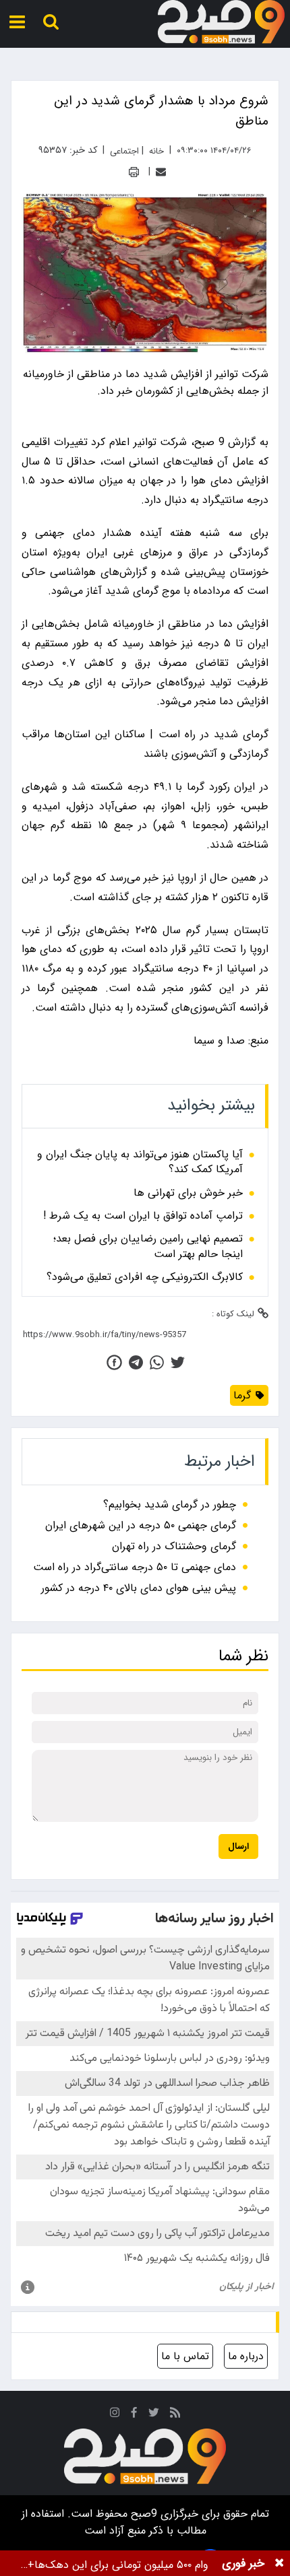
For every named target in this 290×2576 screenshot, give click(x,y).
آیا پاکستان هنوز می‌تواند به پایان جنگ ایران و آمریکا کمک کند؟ (140, 1162)
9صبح (142, 2514)
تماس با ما (185, 2356)
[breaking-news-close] (279, 2563)
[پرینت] (134, 172)
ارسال (238, 1846)
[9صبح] (221, 22)
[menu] (17, 22)
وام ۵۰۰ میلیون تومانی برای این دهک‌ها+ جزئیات (118, 2565)
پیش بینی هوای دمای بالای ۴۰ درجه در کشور (139, 1588)
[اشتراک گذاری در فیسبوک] (114, 1362)
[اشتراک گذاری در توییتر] (178, 1362)
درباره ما (246, 2356)
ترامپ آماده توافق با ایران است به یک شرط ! (143, 1216)
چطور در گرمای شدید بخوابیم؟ (170, 1504)
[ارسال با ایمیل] (161, 172)
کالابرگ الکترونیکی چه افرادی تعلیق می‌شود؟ (145, 1277)
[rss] (175, 2415)
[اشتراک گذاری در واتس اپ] (157, 1362)
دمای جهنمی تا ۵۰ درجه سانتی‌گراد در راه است (135, 1567)
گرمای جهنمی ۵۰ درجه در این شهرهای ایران (141, 1525)
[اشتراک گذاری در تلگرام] (136, 1362)
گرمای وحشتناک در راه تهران (174, 1546)
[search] (51, 22)
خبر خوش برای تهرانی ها (188, 1193)
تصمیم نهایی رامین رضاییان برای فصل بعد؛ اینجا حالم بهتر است (148, 1247)
